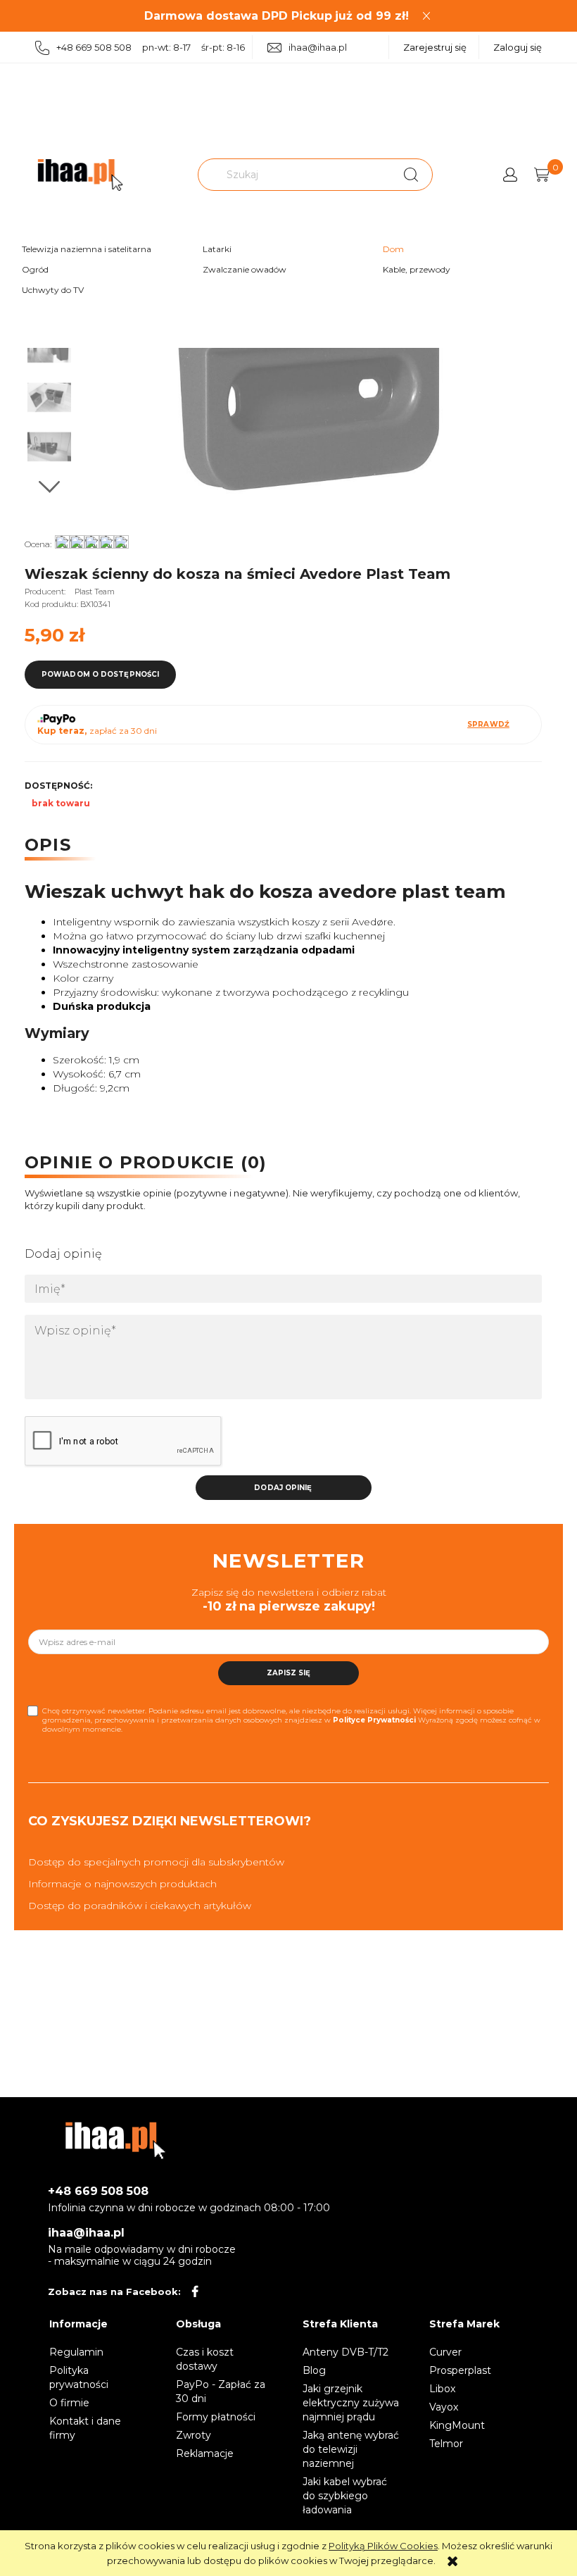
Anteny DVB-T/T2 (345, 2352)
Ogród (35, 269)
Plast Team (95, 592)
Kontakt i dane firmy (85, 2428)
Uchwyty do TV (53, 290)
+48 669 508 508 (98, 2191)
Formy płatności (216, 2417)
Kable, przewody (417, 269)
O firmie (69, 2403)
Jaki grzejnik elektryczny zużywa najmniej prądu (351, 2403)
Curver (445, 2352)
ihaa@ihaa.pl (318, 47)
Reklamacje (205, 2453)
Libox (442, 2389)
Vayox (444, 2407)
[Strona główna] (80, 175)
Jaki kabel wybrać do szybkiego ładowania (345, 2496)
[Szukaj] (411, 175)
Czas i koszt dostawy (205, 2359)
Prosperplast (460, 2370)
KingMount (457, 2425)
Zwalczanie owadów (245, 269)
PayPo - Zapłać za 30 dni (221, 2391)
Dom (393, 249)
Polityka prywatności (79, 2377)
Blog (314, 2370)
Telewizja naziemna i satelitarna (87, 249)
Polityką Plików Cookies (383, 2546)
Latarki (217, 249)
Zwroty (194, 2435)
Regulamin (76, 2352)
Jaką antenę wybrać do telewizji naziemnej (351, 2449)
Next (49, 487)
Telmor (446, 2444)
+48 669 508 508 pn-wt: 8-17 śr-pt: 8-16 (151, 47)
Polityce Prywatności (374, 1720)
